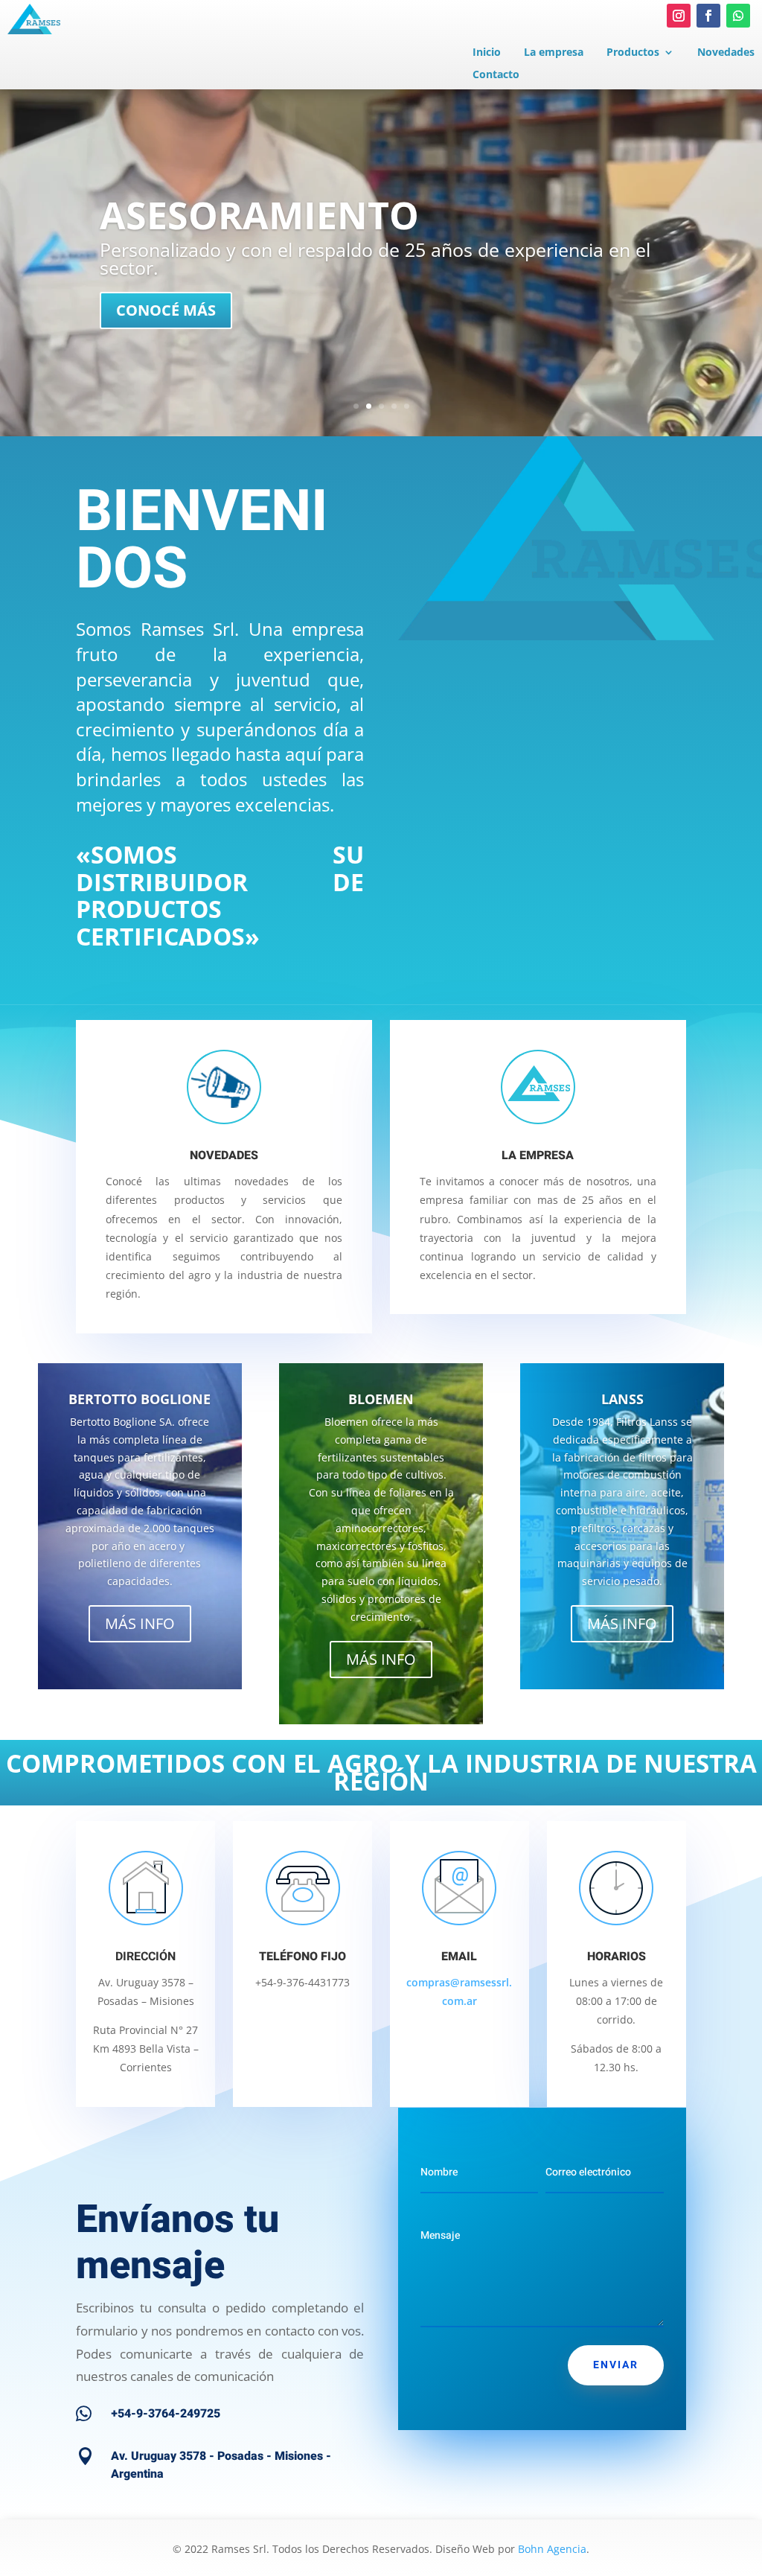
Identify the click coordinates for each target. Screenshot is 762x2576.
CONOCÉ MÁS (166, 310)
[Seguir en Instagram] (679, 16)
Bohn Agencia (552, 2549)
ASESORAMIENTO (259, 215)
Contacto (496, 75)
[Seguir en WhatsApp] (738, 16)
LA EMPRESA (538, 1155)
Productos (633, 53)
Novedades (726, 53)
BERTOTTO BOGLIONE (140, 1399)
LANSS (622, 1399)
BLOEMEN (381, 1399)
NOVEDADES (224, 1155)
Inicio (487, 53)
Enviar (616, 2365)
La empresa (554, 53)
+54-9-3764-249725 (166, 2414)
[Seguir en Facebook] (708, 16)
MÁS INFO (140, 1623)
